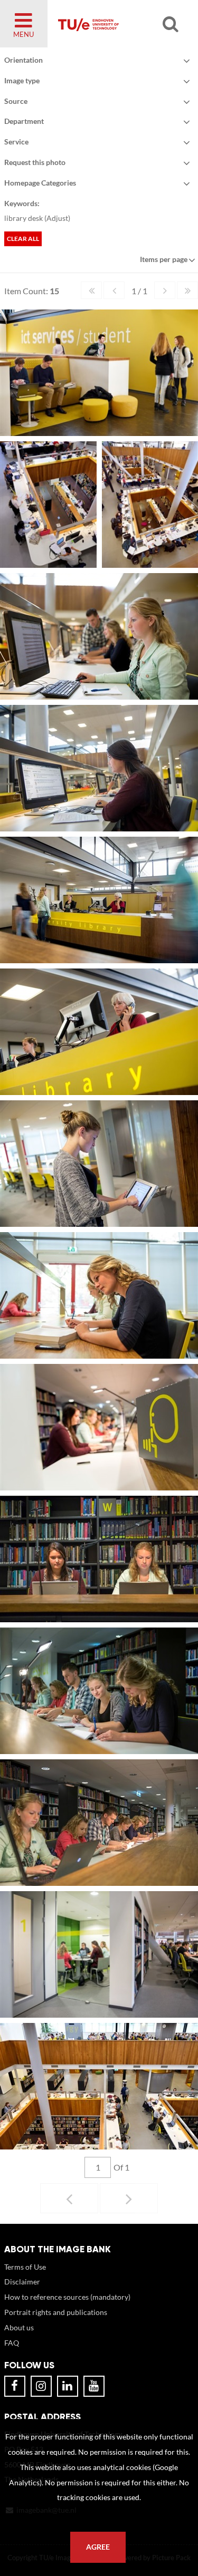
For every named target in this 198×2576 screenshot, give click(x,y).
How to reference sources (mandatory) (67, 2297)
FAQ (12, 2343)
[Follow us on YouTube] (94, 2386)
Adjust (57, 218)
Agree (98, 2547)
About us (19, 2327)
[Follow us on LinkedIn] (68, 2386)
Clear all (23, 239)
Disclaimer (22, 2282)
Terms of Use (25, 2267)
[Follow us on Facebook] (15, 2386)
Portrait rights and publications (56, 2312)
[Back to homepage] (117, 24)
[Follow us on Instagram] (41, 2386)
